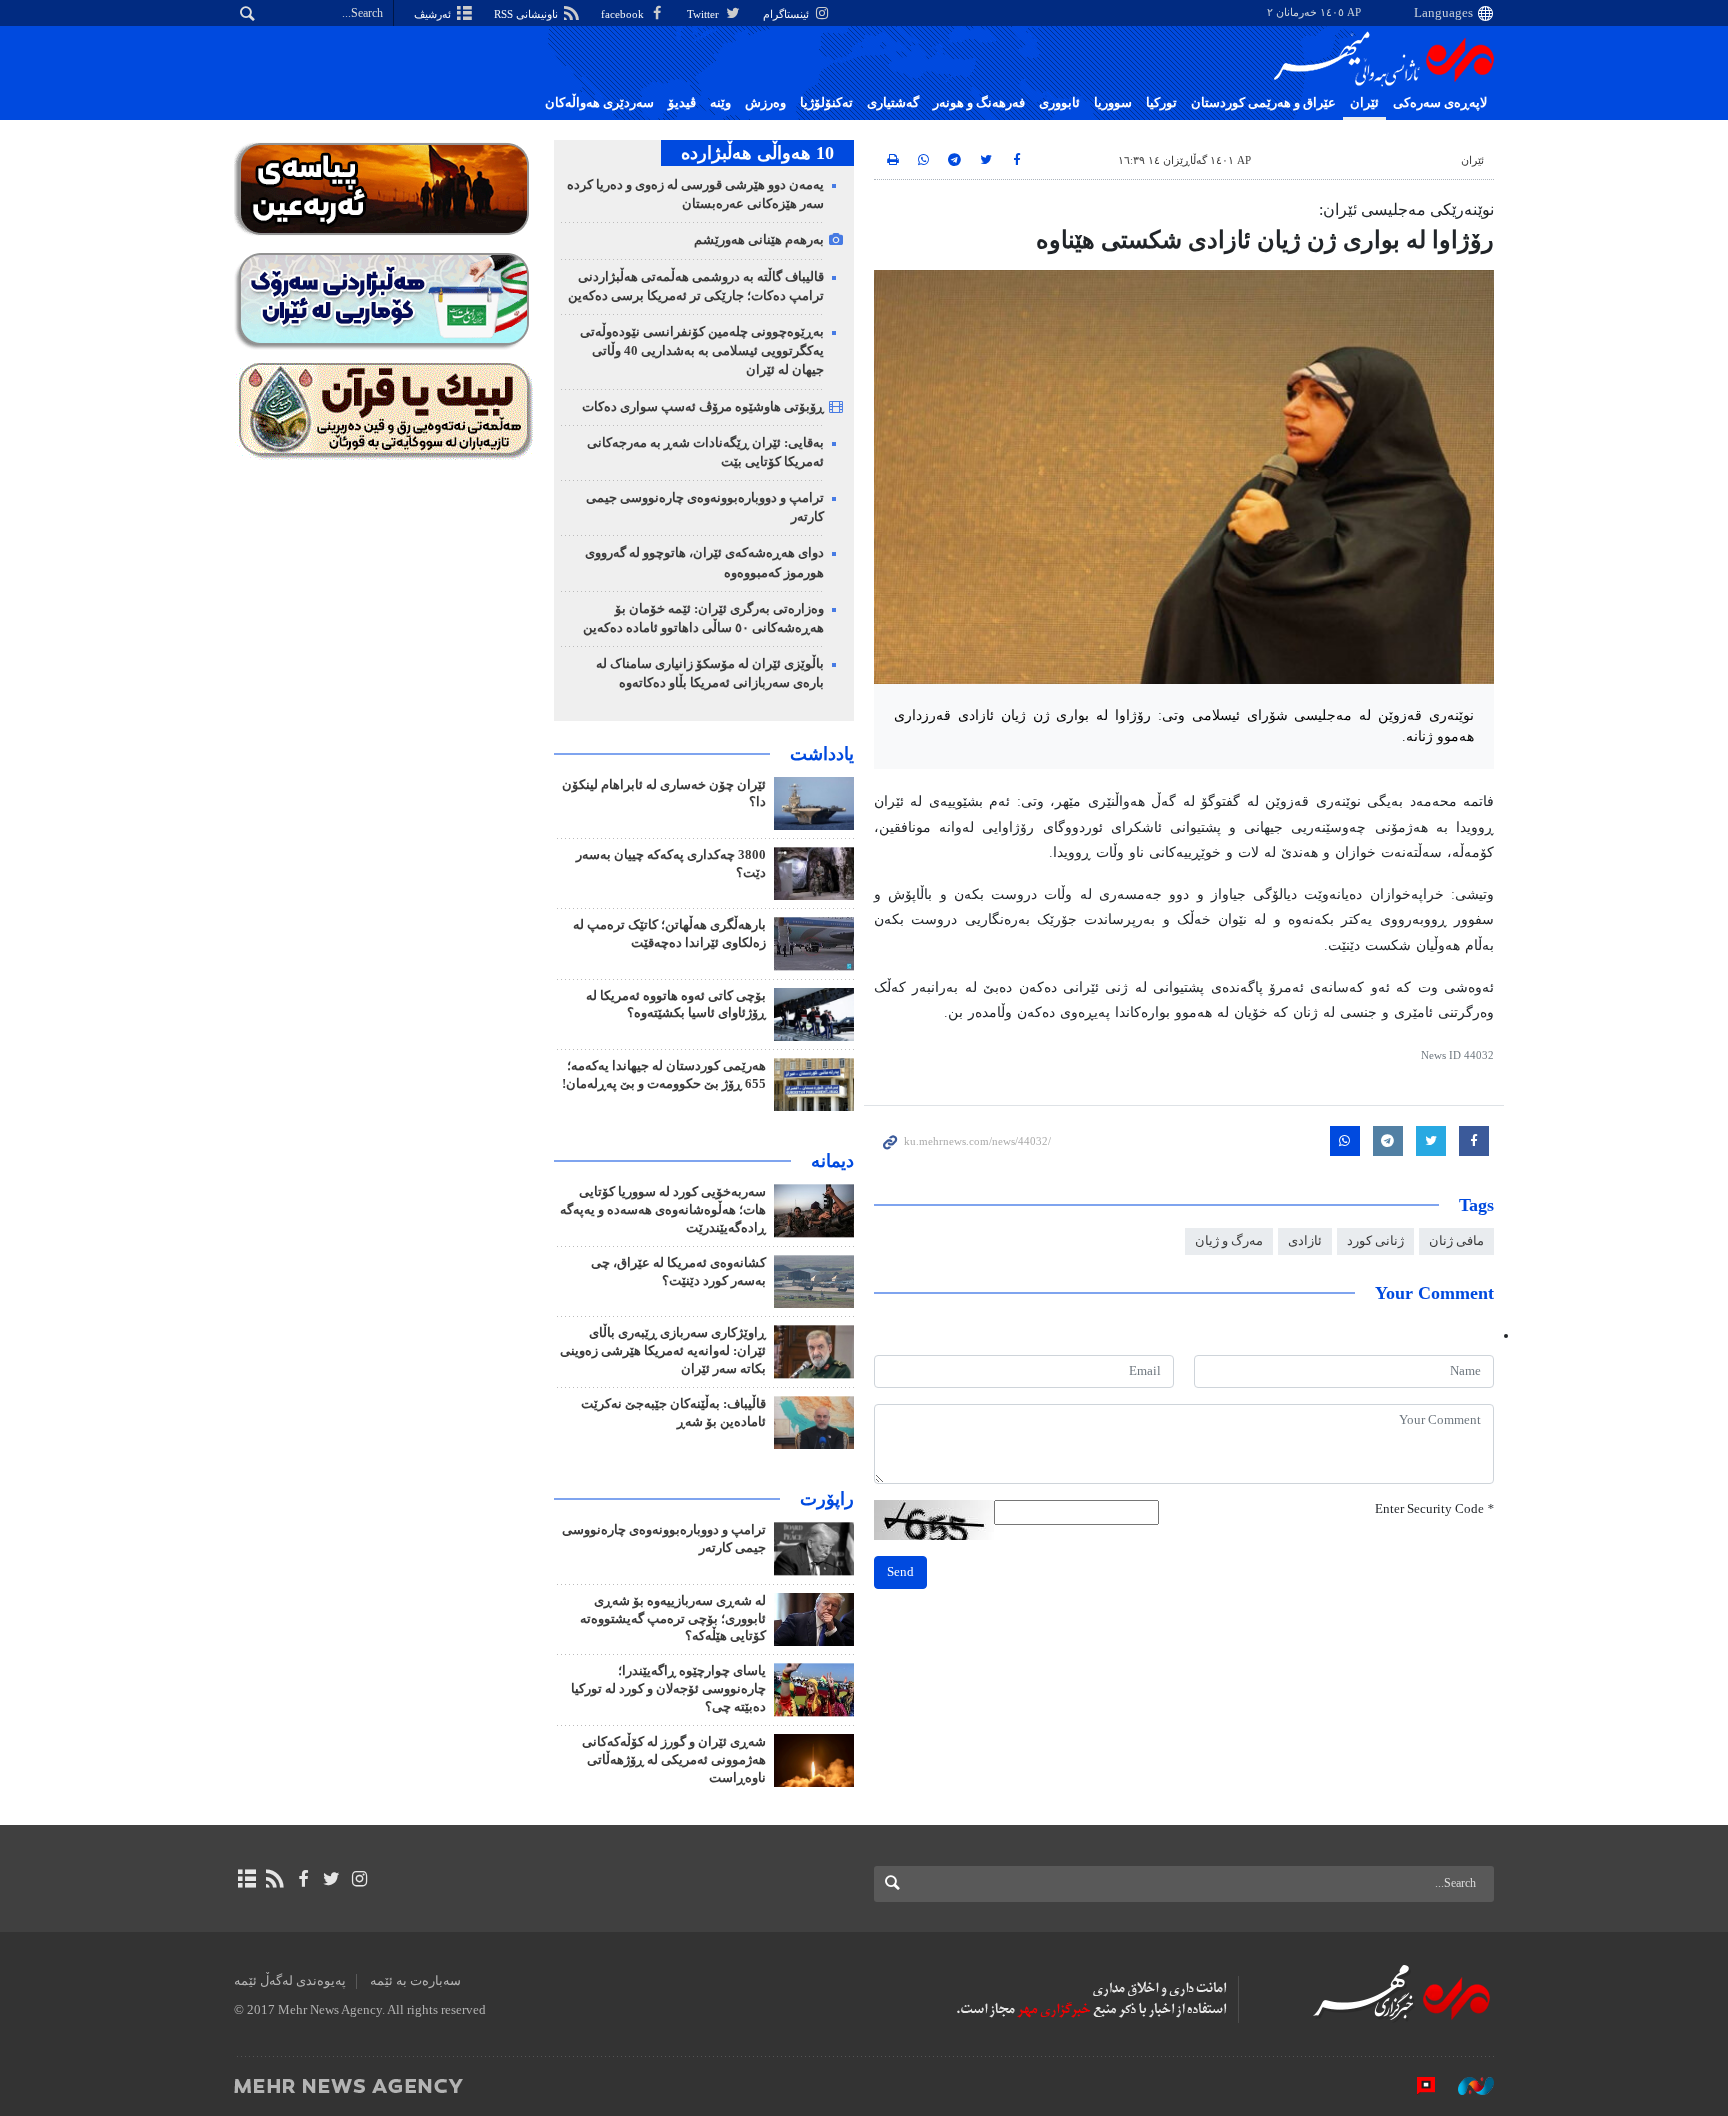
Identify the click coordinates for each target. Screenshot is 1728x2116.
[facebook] (302, 1879)
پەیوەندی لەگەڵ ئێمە (290, 1981)
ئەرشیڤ (434, 14)
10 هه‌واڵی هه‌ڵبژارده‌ (757, 153)
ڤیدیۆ (682, 103)
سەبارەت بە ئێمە (415, 1981)
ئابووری (1059, 103)
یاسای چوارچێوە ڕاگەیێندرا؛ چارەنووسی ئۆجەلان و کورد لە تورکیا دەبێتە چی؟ (668, 1689)
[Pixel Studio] (1416, 2085)
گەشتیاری (893, 103)
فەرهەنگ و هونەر (979, 103)
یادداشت (822, 754)
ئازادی (1305, 1241)
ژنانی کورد (1375, 1241)
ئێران (1364, 103)
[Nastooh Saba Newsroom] (1466, 2085)
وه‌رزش (765, 103)
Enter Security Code (1434, 1509)
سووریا (1113, 103)
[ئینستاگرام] (359, 1879)
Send (900, 1572)
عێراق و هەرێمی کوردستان (1263, 103)
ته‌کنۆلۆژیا (826, 103)
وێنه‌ (720, 103)
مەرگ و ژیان (1229, 1241)
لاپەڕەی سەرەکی (1440, 103)
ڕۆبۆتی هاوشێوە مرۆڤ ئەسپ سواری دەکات (703, 407)
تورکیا (1161, 103)
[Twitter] (331, 1879)
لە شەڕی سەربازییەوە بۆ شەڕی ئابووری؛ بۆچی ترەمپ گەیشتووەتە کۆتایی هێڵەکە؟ (673, 1619)
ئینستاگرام (787, 14)
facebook (624, 14)
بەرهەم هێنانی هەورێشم (759, 240)
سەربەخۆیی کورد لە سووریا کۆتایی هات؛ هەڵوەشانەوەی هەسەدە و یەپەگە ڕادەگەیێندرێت (663, 1210)
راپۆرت (827, 1499)
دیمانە (832, 1161)
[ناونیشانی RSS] (274, 1879)
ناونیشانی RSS (527, 14)
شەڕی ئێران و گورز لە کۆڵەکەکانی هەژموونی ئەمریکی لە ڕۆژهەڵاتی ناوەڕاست (674, 1760)
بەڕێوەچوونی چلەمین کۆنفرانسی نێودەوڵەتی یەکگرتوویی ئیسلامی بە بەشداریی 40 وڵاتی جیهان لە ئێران (702, 351)
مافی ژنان (1456, 1241)
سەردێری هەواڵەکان (599, 103)
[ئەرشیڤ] (246, 1879)
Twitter (704, 14)
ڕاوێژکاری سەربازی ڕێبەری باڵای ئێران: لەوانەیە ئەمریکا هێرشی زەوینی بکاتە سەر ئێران (663, 1351)
